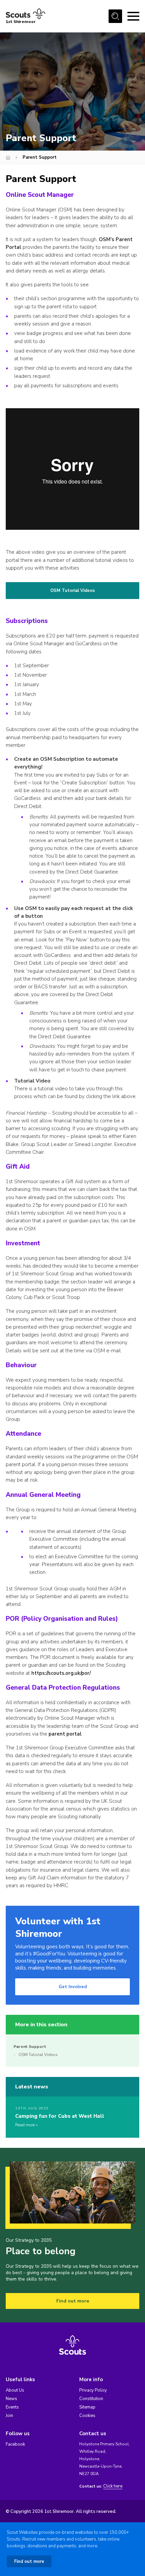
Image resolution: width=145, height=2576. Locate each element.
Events (12, 2407)
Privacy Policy (93, 2390)
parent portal (65, 1734)
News (11, 2399)
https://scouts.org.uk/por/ (61, 1673)
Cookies (87, 2416)
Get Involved (73, 1987)
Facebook (15, 2444)
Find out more (73, 2301)
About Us (15, 2390)
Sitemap (87, 2407)
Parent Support (30, 2047)
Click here (113, 2486)
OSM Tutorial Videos (72, 591)
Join (9, 2416)
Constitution (91, 2399)
